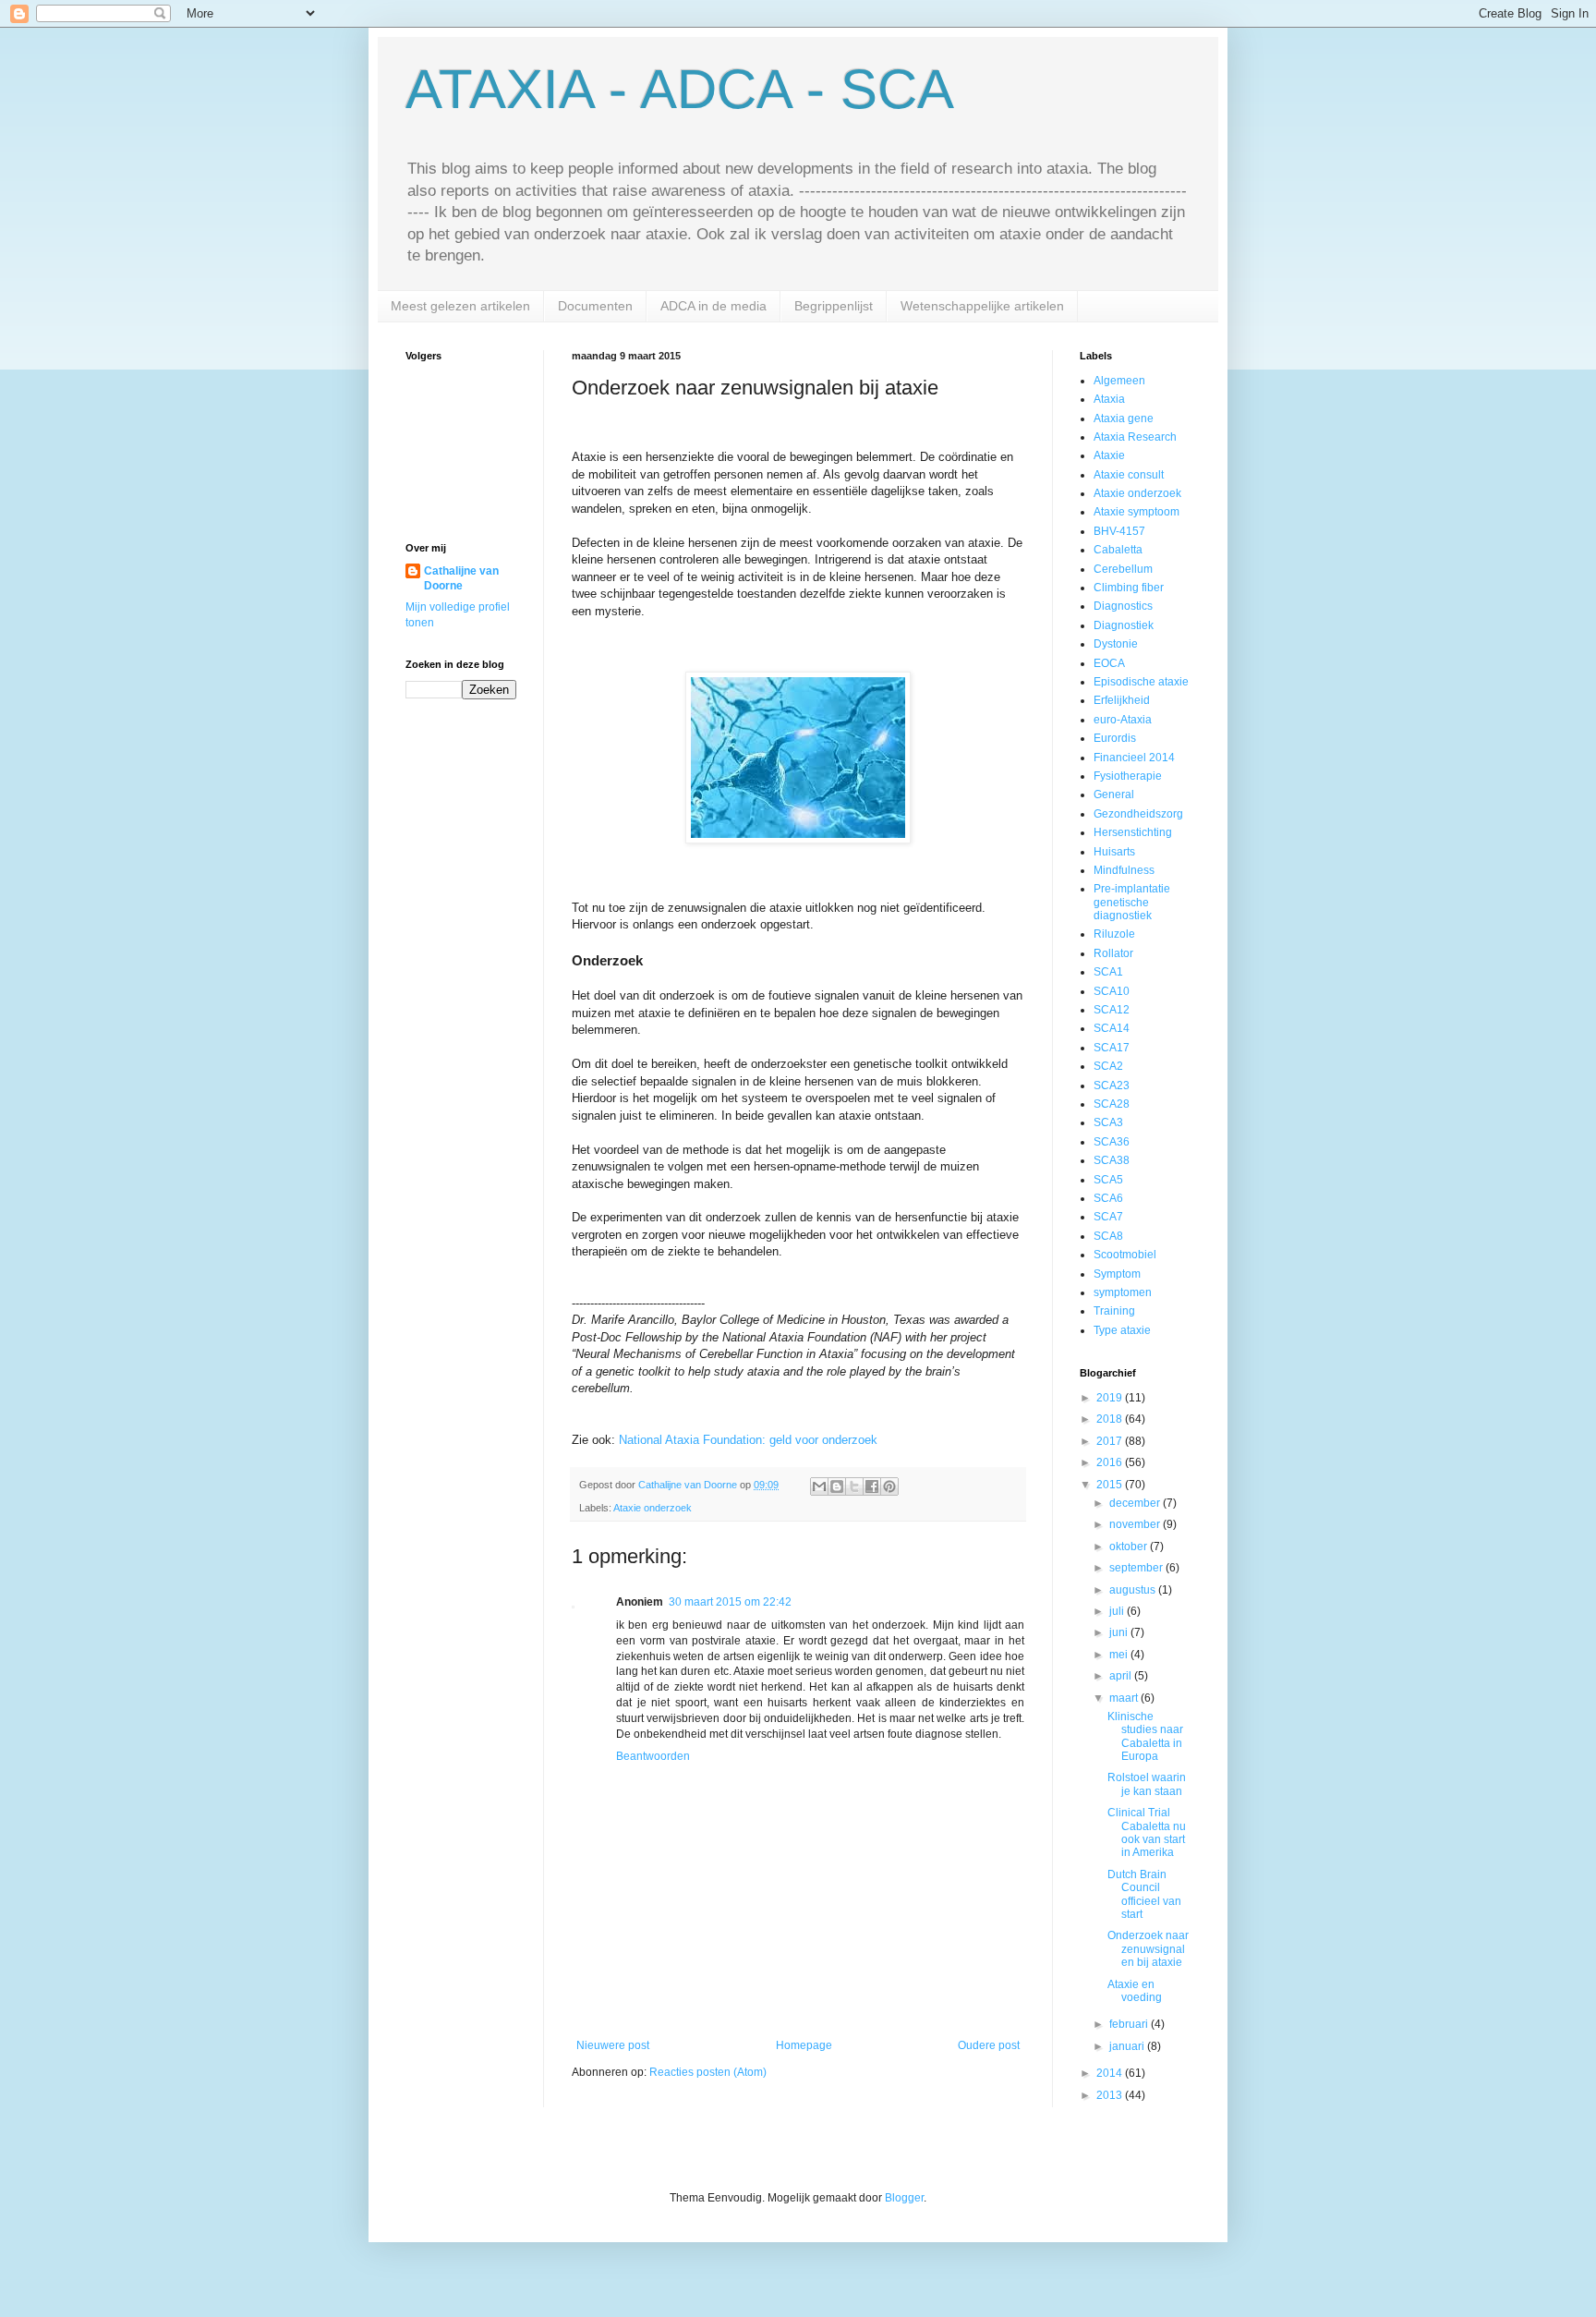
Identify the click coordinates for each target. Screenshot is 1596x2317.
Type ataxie (1122, 1330)
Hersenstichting (1133, 832)
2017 (1111, 1441)
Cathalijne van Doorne (461, 579)
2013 (1111, 2095)
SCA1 (1108, 972)
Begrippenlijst (834, 306)
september (1137, 1568)
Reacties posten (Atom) (708, 2072)
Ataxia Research (1135, 437)
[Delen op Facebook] (872, 1486)
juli (1118, 1611)
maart (1125, 1698)
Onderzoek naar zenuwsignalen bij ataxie (1148, 1949)
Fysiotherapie (1128, 776)
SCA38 (1112, 1160)
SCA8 (1108, 1236)
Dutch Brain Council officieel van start (1144, 1894)
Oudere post (989, 2045)
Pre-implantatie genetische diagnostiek (1132, 902)
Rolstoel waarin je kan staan (1147, 1784)
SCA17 (1112, 1048)
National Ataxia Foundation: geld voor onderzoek (748, 1440)
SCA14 (1112, 1028)
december (1136, 1503)
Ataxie (1109, 455)
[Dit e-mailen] (819, 1486)
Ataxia (1109, 399)
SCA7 (1108, 1217)
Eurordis (1115, 738)
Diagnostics (1123, 606)
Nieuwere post (613, 2045)
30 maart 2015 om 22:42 (730, 1602)
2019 (1111, 1398)
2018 (1111, 1419)
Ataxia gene (1124, 419)
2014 (1111, 2073)
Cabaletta (1118, 550)
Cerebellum (1123, 569)
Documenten (595, 306)
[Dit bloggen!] (837, 1486)
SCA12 (1112, 1010)
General (1114, 795)
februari (1130, 2024)
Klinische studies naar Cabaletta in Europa (1145, 1736)
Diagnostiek (1124, 625)
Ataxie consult (1129, 475)
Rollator (1113, 953)
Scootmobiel (1125, 1255)
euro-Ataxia (1123, 720)
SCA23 (1112, 1086)
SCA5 (1108, 1180)
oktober (1130, 1547)
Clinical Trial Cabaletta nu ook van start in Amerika (1147, 1832)
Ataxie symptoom (1137, 512)
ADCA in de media (713, 306)
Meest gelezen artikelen (460, 306)
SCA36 (1112, 1142)
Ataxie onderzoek (653, 1508)
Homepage (804, 2045)
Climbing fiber (1129, 588)
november (1136, 1524)
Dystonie (1116, 644)
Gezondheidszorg (1138, 814)
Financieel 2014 (1134, 758)
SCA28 (1112, 1104)
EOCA (1109, 663)
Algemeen (1119, 381)
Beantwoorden (653, 1756)
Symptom (1117, 1274)
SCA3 (1108, 1122)
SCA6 (1108, 1198)
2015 (1111, 1485)
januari (1128, 2046)
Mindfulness (1124, 870)
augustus (1134, 1590)
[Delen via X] (854, 1486)
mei (1120, 1655)
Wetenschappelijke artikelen (982, 306)
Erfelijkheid (1122, 700)
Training (1114, 1311)
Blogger (904, 2198)
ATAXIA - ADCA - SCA (680, 89)
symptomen (1123, 1292)
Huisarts (1114, 852)
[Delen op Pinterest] (889, 1486)
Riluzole (1114, 934)
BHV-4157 (1119, 531)
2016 (1111, 1462)
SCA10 (1112, 991)
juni (1120, 1632)
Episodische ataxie (1141, 682)
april (1122, 1676)
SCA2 (1108, 1066)
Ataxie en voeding (1135, 1991)
